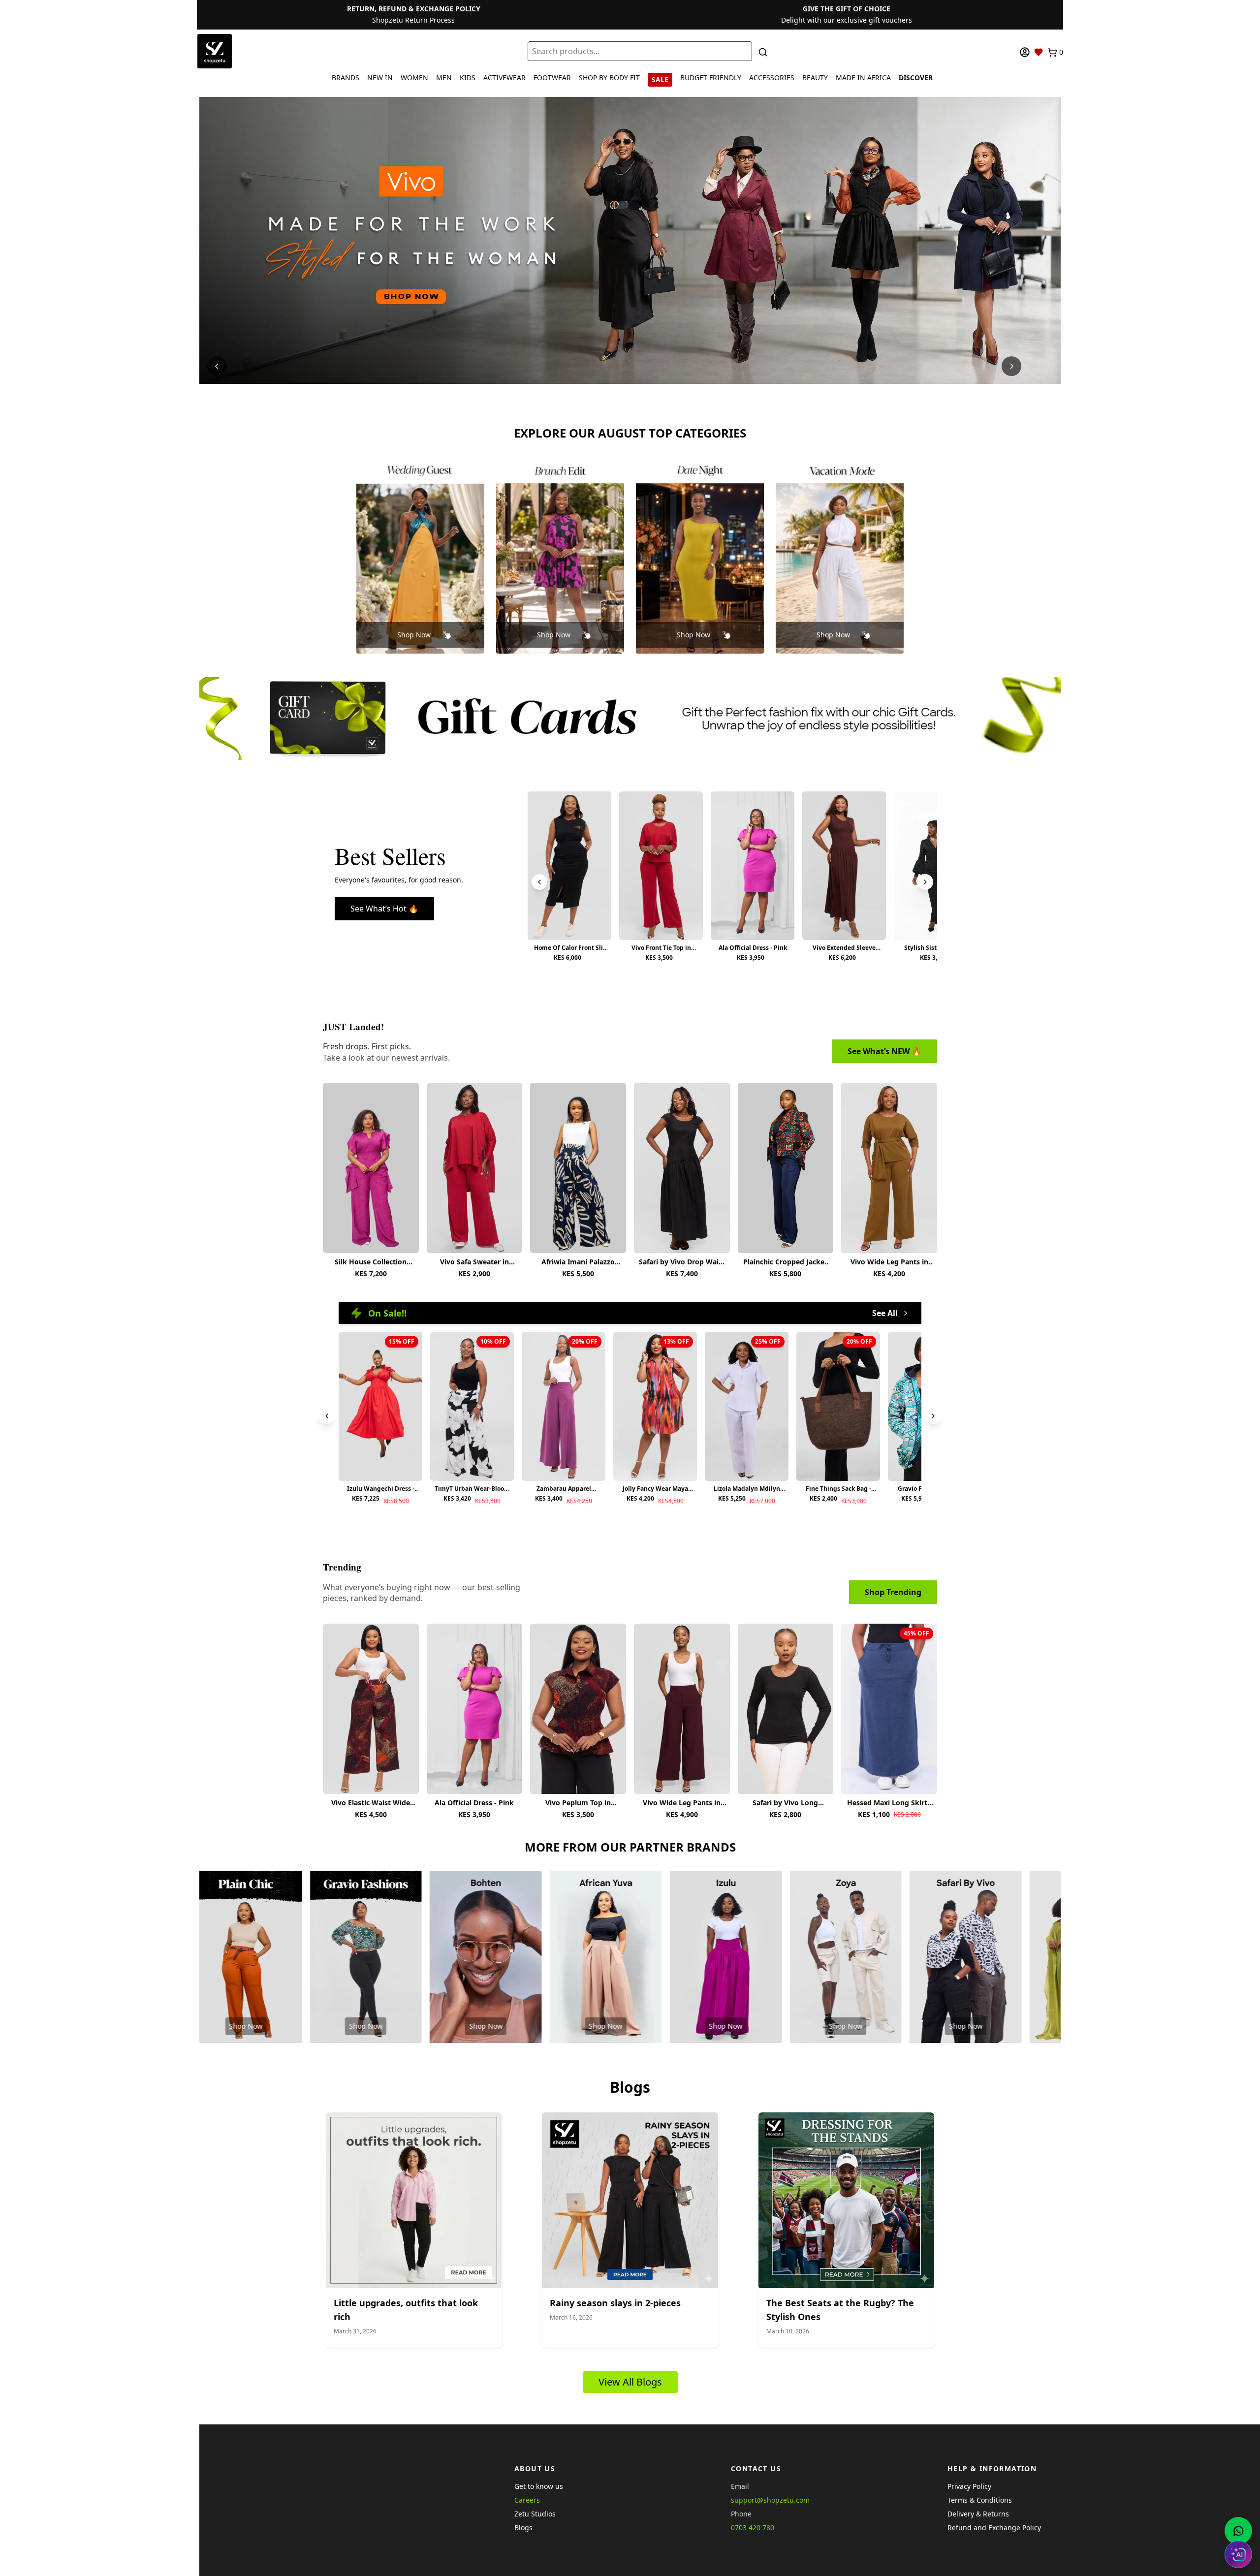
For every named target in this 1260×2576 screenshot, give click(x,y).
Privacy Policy (969, 2486)
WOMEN (414, 78)
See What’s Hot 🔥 (384, 909)
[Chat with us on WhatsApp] (1238, 2531)
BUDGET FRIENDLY (711, 78)
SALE (660, 79)
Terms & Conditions (980, 2500)
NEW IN (380, 78)
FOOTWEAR (552, 78)
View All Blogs (630, 2382)
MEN (444, 78)
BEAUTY (815, 78)
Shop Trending (893, 1592)
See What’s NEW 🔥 (884, 1051)
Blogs (523, 2528)
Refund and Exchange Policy (994, 2528)
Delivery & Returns (978, 2514)
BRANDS (346, 78)
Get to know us (539, 2486)
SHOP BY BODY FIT (609, 78)
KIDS (468, 78)
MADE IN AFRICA (863, 78)
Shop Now (414, 635)
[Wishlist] (1039, 52)
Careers (527, 2500)
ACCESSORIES (772, 78)
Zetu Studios (535, 2514)
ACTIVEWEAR (504, 78)
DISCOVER (916, 78)
